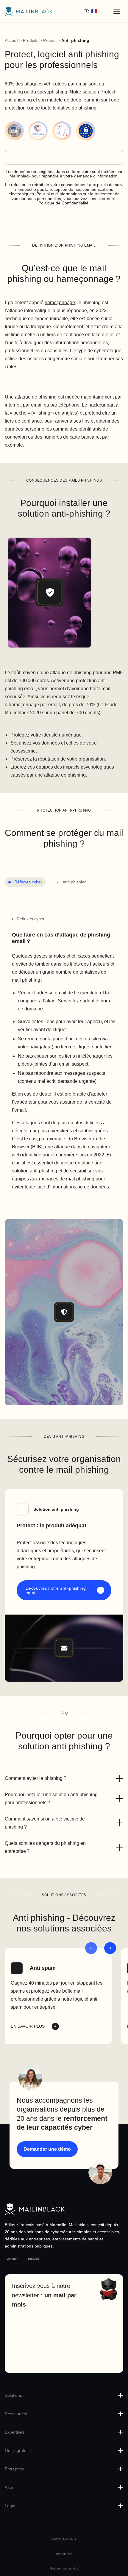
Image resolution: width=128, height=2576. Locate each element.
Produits (31, 40)
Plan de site (64, 2554)
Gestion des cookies (64, 2568)
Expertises (15, 2432)
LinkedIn (13, 2259)
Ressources (16, 2414)
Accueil (11, 40)
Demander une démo (47, 2149)
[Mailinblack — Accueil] (29, 11)
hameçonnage (60, 303)
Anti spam (43, 1968)
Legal (10, 2506)
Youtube (33, 2259)
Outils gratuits (18, 2450)
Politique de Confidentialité (63, 203)
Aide (9, 2487)
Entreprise (14, 2469)
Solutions (13, 2395)
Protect (50, 40)
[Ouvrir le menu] (117, 11)
